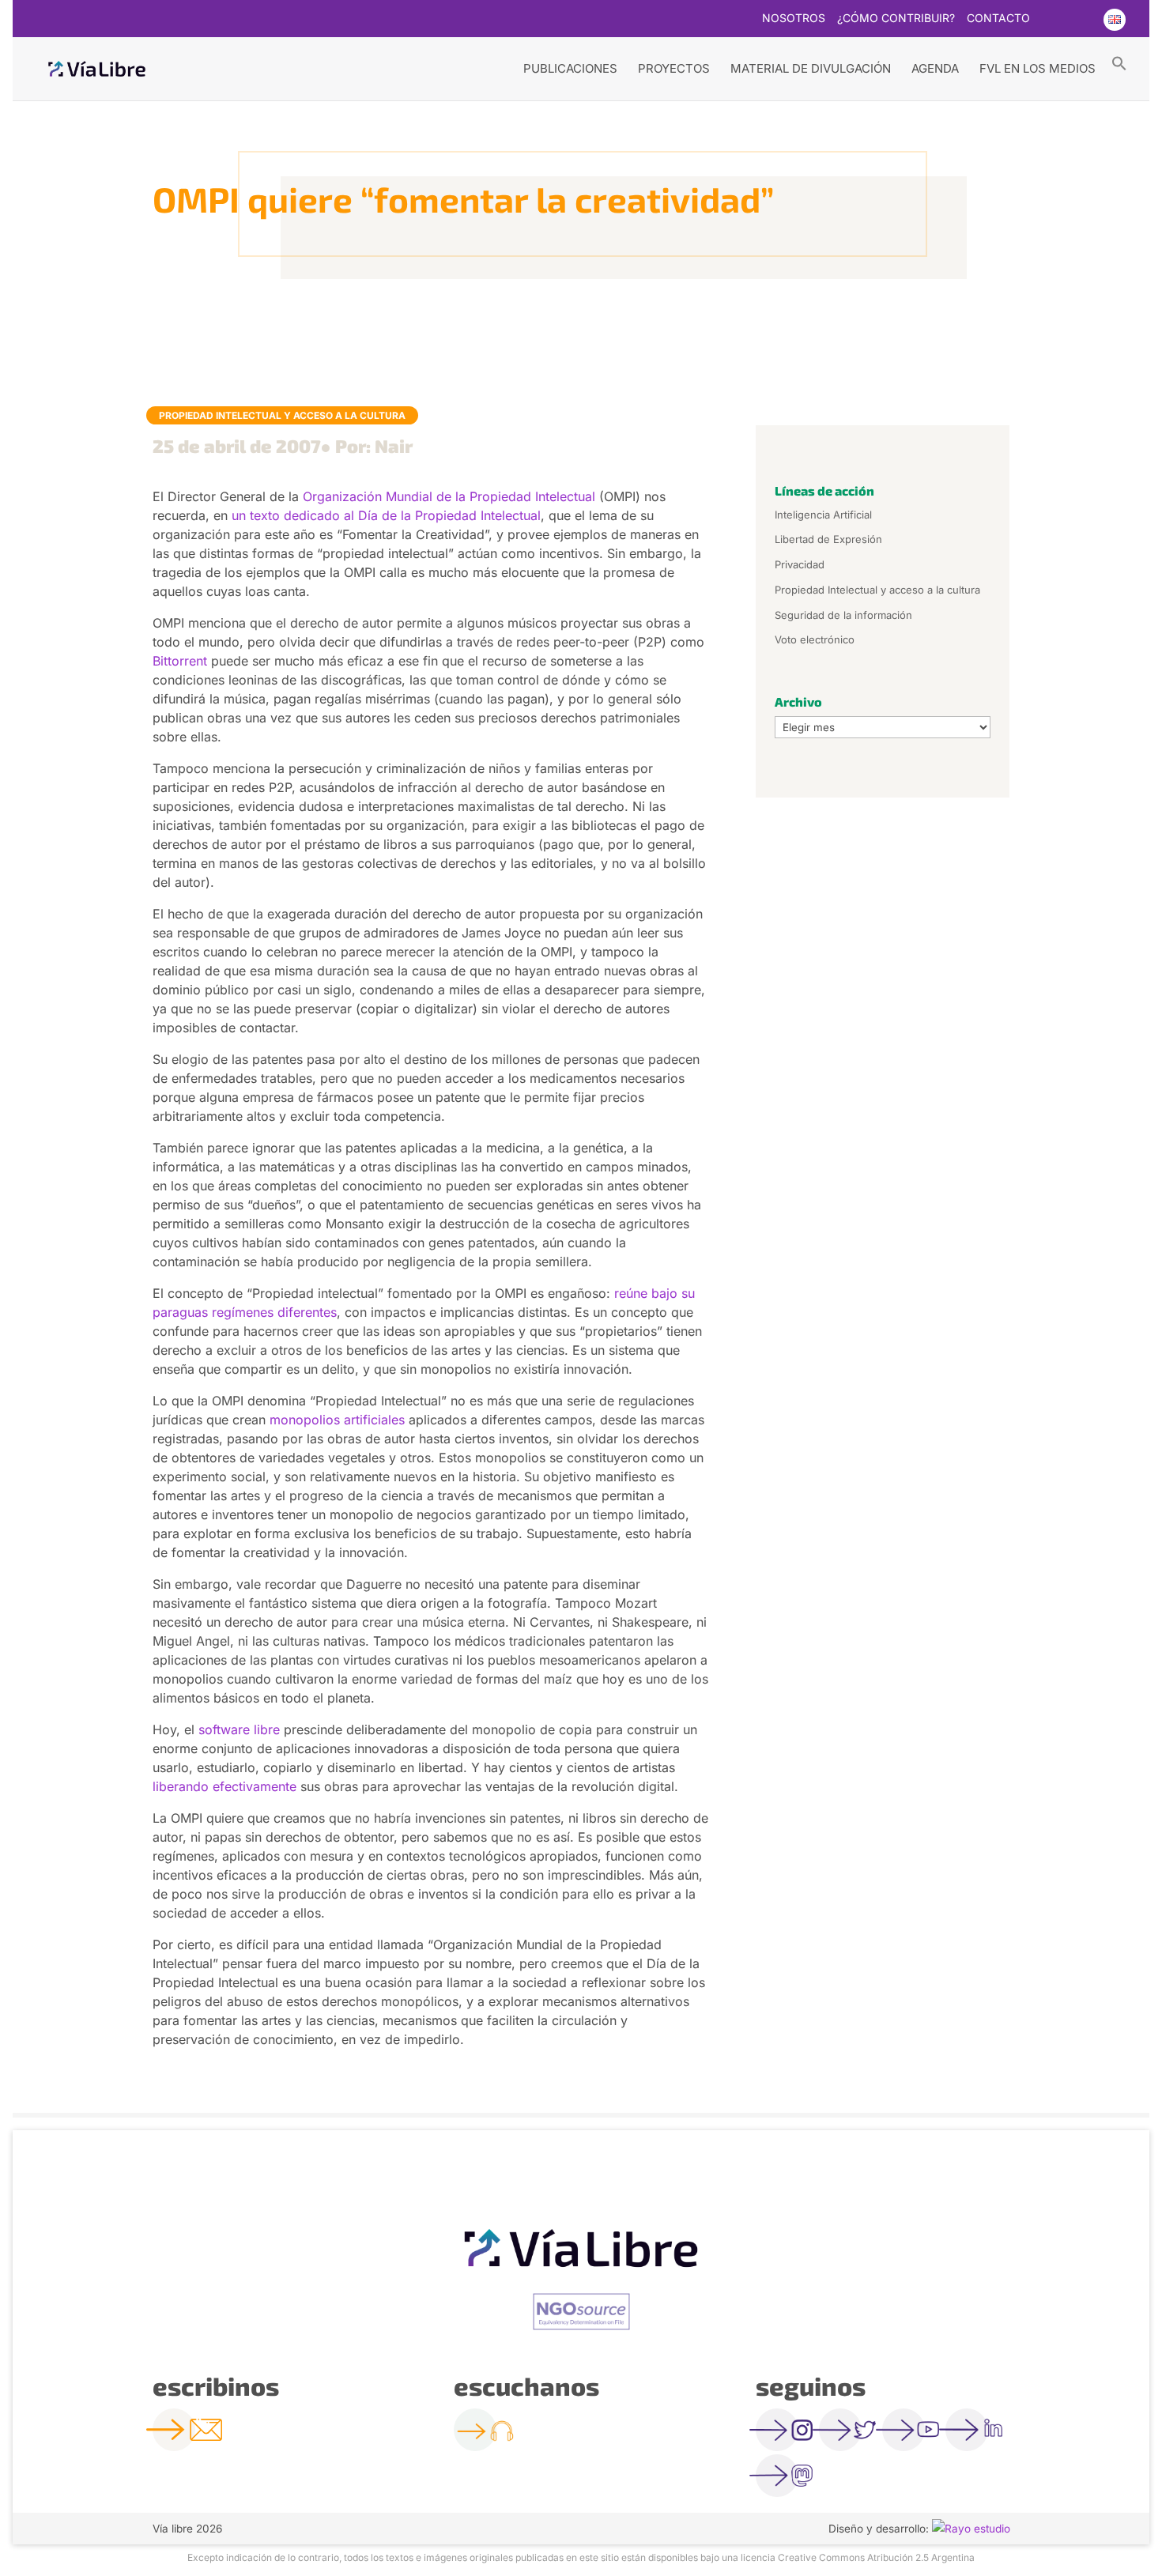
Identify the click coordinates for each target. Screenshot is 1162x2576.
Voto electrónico (815, 639)
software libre (239, 1729)
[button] (1119, 62)
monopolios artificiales (337, 1420)
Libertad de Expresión (828, 539)
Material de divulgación (811, 68)
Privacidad (800, 564)
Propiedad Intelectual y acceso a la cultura (282, 415)
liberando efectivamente (224, 1786)
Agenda (935, 68)
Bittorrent (180, 661)
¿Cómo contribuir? (896, 19)
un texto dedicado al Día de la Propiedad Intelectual (386, 515)
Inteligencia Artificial (823, 515)
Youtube (1082, 20)
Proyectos (674, 68)
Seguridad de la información (843, 615)
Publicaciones (570, 68)
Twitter (1051, 20)
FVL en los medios (1037, 68)
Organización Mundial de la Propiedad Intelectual (449, 496)
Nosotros (794, 19)
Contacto (998, 19)
